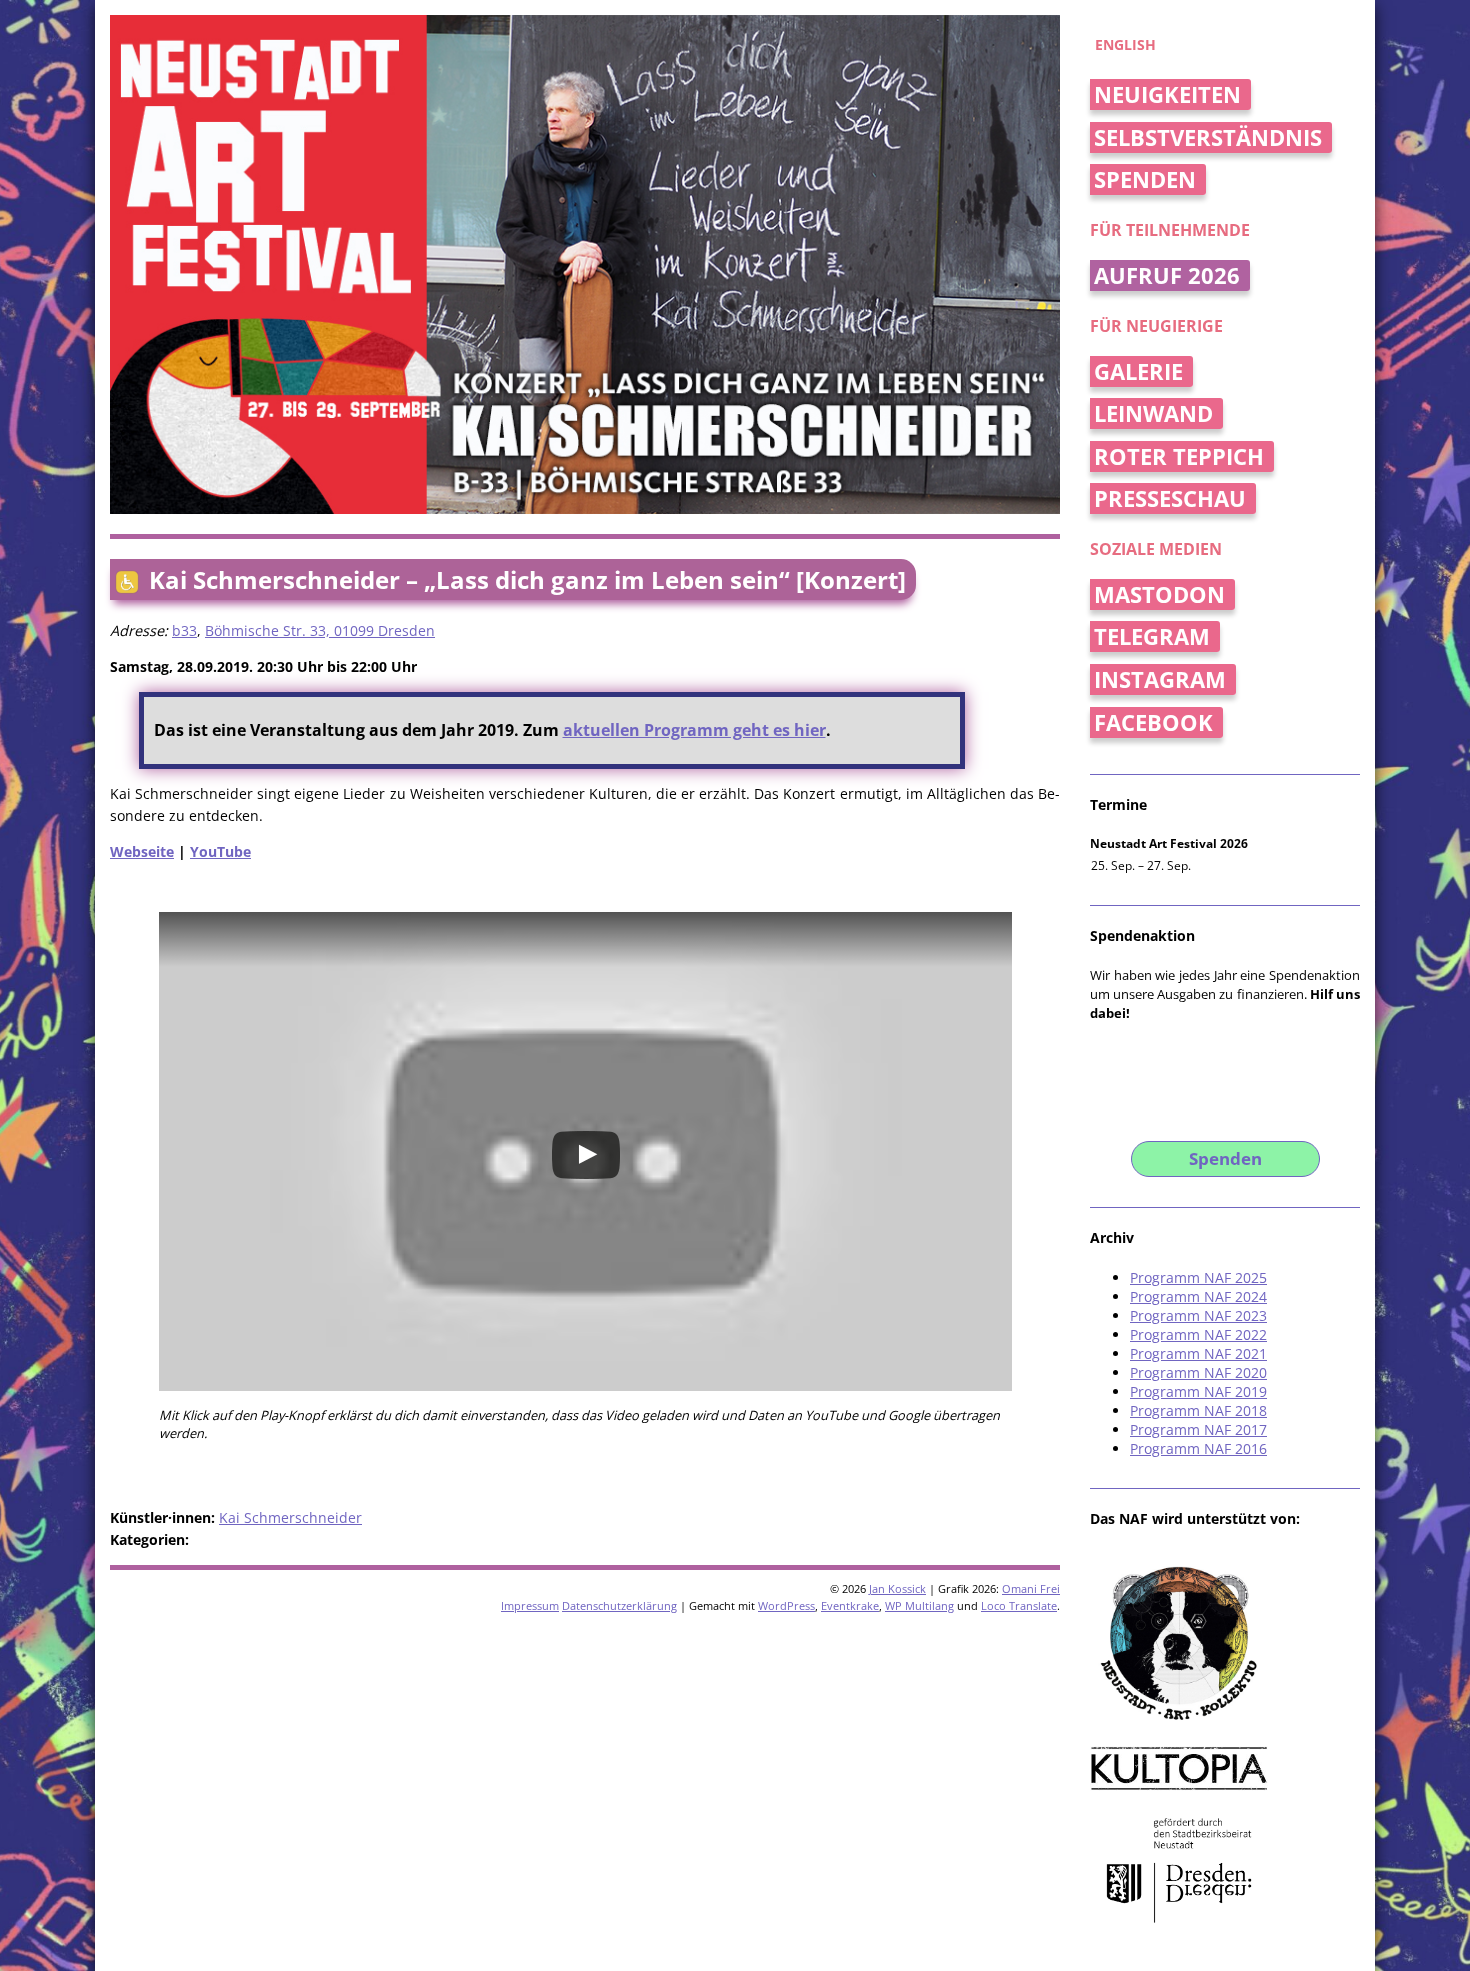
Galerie (1138, 371)
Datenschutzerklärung (619, 1605)
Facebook (1153, 722)
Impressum (530, 1605)
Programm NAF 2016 (1198, 1448)
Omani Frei (1031, 1588)
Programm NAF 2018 (1198, 1410)
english (1125, 44)
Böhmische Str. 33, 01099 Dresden (320, 630)
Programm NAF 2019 (1198, 1391)
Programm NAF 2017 (1198, 1429)
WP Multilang (919, 1605)
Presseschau (1170, 498)
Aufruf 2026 (1167, 275)
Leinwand (1153, 413)
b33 (184, 630)
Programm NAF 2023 (1198, 1315)
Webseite (142, 851)
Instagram (1160, 679)
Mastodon (1159, 594)
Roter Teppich (1179, 456)
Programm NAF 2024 (1198, 1296)
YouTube (220, 851)
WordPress (786, 1605)
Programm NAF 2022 (1198, 1334)
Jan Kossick (897, 1588)
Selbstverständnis (1208, 137)
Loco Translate (1019, 1605)
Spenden (1145, 179)
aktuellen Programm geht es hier (694, 730)
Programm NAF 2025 (1198, 1277)
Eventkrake (850, 1605)
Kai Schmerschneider (290, 1517)
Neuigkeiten (1167, 94)
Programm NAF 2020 (1198, 1372)
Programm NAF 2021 (1198, 1353)
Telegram (1152, 636)
